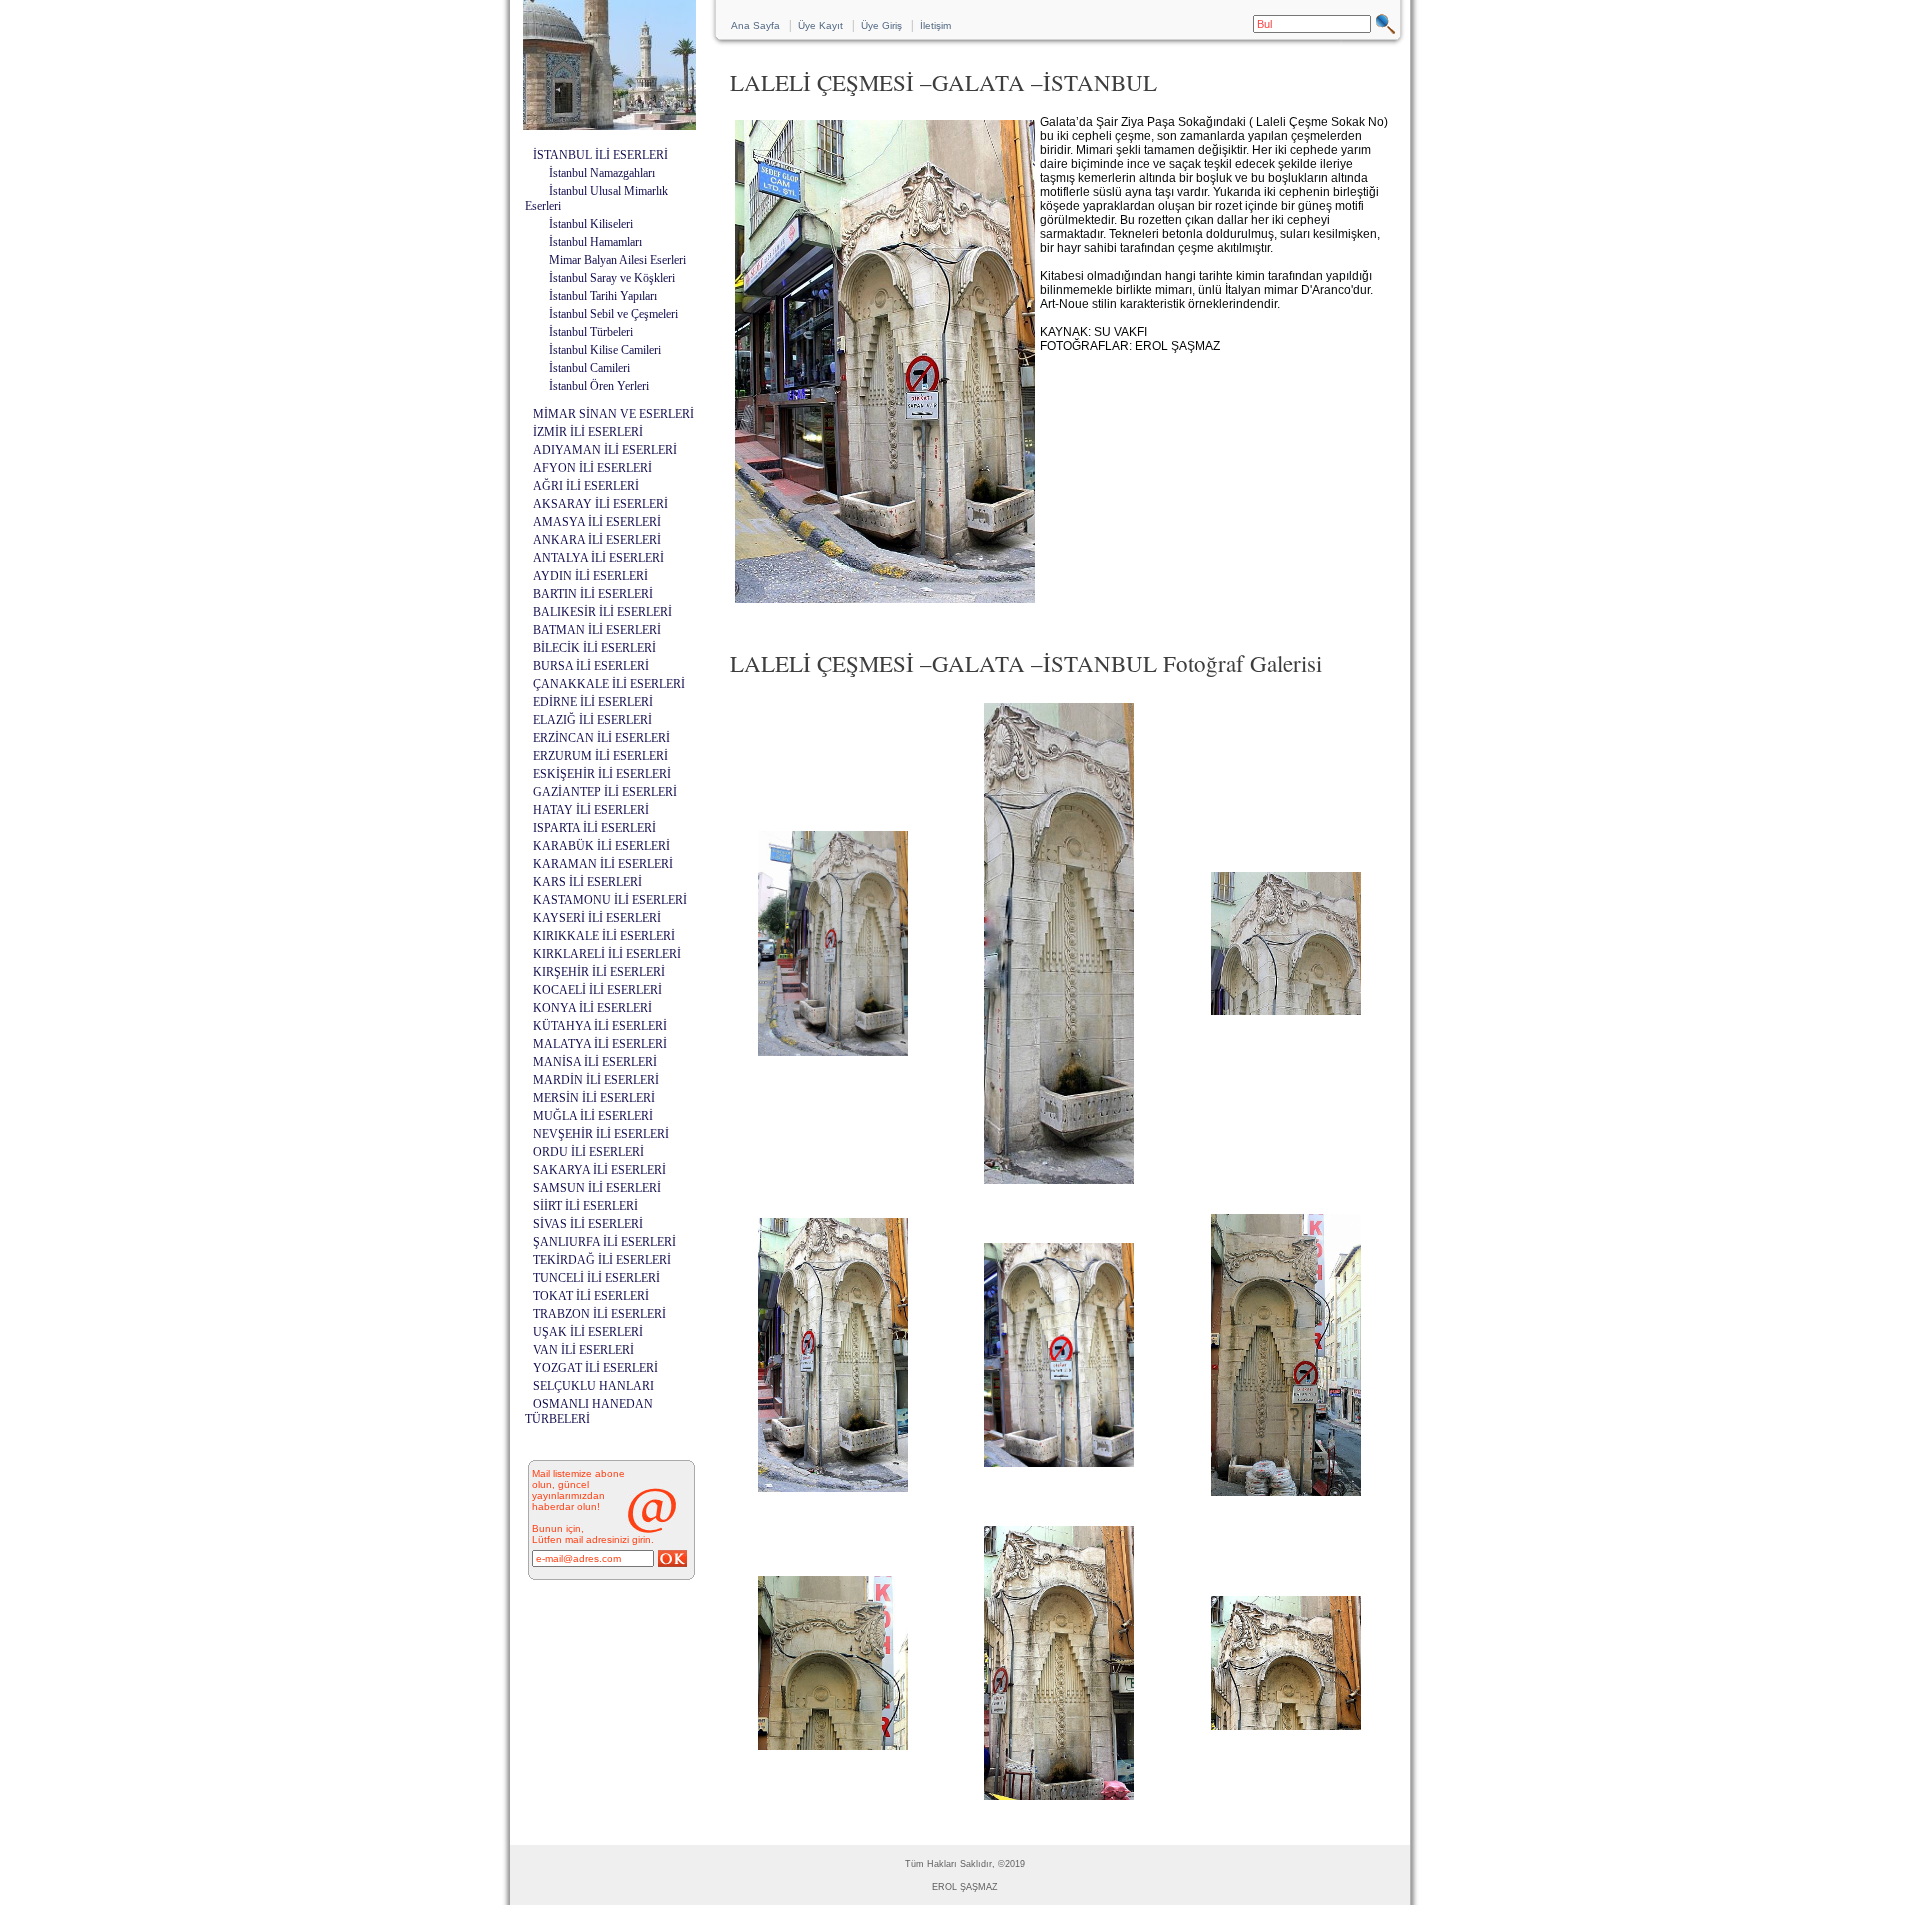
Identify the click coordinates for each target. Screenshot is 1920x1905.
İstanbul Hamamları (595, 242)
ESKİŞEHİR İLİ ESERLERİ (602, 774)
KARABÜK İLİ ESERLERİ (601, 846)
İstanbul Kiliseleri (591, 224)
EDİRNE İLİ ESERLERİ (593, 702)
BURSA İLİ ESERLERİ (591, 666)
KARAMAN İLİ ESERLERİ (603, 864)
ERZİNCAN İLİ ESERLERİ (601, 738)
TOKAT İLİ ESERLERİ (591, 1296)
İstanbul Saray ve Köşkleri (612, 278)
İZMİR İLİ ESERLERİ (588, 432)
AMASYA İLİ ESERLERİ (597, 522)
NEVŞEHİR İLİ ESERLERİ (601, 1134)
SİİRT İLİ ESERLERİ (585, 1206)
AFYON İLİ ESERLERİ (592, 468)
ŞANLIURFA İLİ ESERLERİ (604, 1242)
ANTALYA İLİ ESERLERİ (598, 558)
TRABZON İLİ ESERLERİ (599, 1314)
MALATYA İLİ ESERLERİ (600, 1044)
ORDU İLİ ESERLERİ (588, 1152)
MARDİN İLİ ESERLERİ (596, 1080)
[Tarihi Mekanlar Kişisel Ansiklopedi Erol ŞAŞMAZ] (609, 124)
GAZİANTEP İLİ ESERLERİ (605, 792)
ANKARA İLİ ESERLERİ (597, 540)
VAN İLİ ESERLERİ (583, 1350)
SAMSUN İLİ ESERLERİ (597, 1188)
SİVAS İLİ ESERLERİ (588, 1224)
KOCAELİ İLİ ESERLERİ (597, 990)
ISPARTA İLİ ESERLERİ (594, 828)
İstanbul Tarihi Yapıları (603, 296)
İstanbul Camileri (589, 368)
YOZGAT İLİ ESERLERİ (595, 1368)
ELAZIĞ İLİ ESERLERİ (592, 720)
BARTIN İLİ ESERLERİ (593, 594)
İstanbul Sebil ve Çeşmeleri (613, 314)
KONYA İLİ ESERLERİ (592, 1008)
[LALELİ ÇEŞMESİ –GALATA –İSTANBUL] (833, 1055)
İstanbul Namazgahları (602, 173)
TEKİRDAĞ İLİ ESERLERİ (602, 1260)
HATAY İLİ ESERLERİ (591, 810)
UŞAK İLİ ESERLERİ (588, 1332)
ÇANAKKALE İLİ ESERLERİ (609, 684)
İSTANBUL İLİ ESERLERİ (600, 155)
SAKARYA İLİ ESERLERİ (599, 1170)
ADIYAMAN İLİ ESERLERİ (605, 450)
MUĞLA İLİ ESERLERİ (593, 1116)
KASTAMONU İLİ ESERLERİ (610, 900)
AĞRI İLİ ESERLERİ (586, 486)
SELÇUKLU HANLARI (593, 1386)
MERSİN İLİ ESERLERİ (594, 1098)
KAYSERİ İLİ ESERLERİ (597, 918)
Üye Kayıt (820, 25)
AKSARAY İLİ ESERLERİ (600, 504)
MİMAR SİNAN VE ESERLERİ (613, 414)
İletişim (935, 25)
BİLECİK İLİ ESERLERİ (594, 648)
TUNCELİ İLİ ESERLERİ (596, 1278)
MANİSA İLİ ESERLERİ (595, 1062)
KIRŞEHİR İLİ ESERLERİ (599, 972)
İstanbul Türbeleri (591, 332)
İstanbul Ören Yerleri (599, 386)
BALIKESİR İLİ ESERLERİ (602, 612)
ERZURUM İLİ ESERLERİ (600, 756)
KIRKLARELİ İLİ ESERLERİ (607, 954)
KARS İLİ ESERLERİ (587, 882)
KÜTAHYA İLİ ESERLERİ (600, 1026)
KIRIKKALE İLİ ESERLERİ (604, 936)
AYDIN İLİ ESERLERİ (590, 576)
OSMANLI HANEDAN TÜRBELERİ (589, 1411)
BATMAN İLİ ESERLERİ (597, 630)
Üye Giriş (881, 25)
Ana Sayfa (755, 25)
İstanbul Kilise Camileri (605, 350)
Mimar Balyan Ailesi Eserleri (617, 260)
